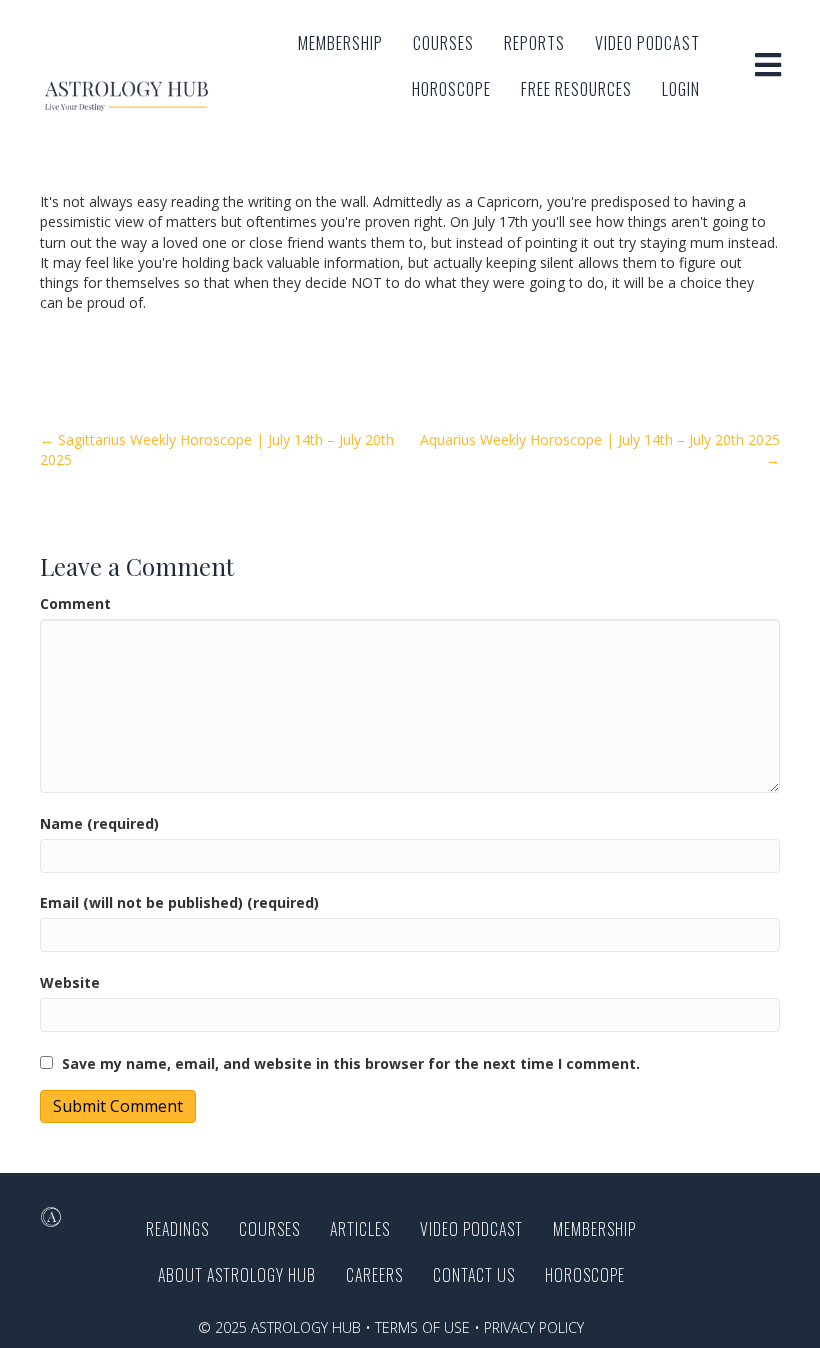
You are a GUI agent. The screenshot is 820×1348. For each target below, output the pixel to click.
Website (70, 982)
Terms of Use (422, 1327)
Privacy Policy (534, 1327)
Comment (75, 603)
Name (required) (99, 823)
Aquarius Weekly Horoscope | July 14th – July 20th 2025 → (600, 449)
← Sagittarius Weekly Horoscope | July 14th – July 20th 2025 (217, 449)
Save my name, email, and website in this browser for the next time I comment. (351, 1063)
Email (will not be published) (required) (179, 902)
